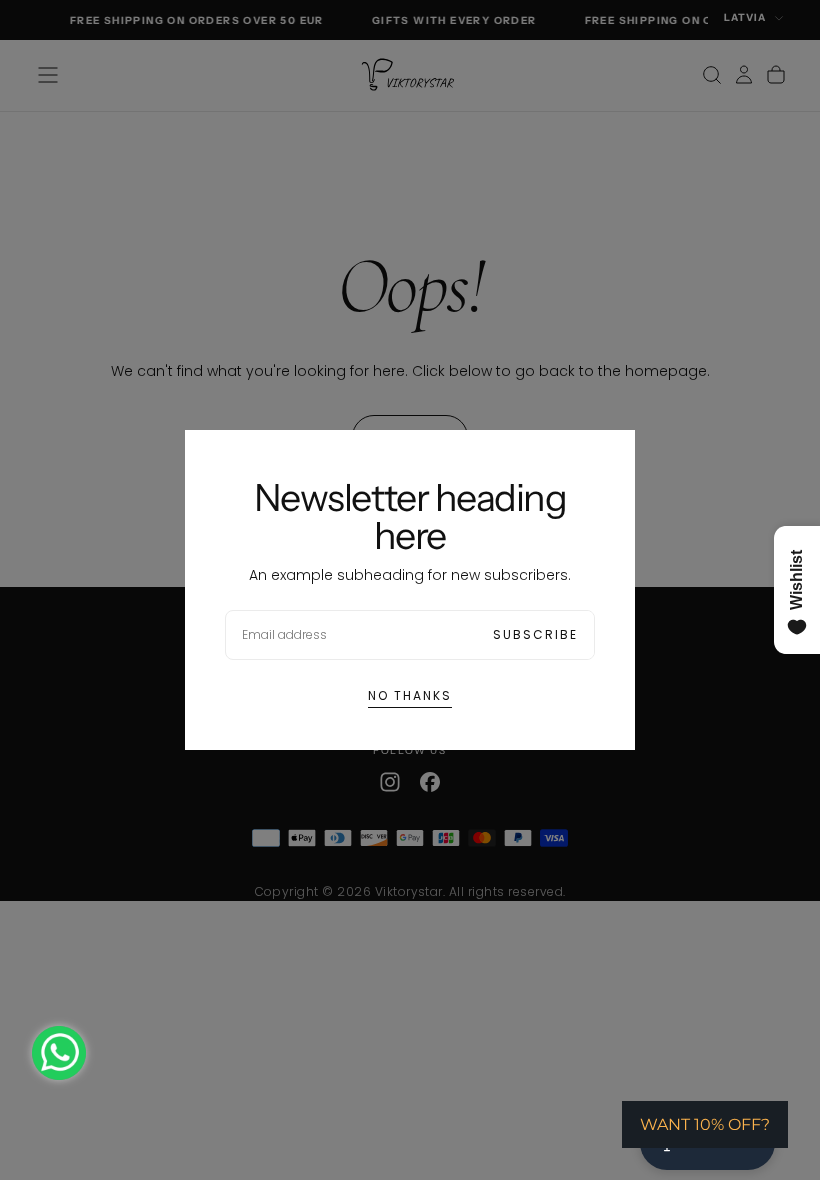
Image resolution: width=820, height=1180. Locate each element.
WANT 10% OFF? (705, 1124)
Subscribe (535, 634)
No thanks (410, 695)
